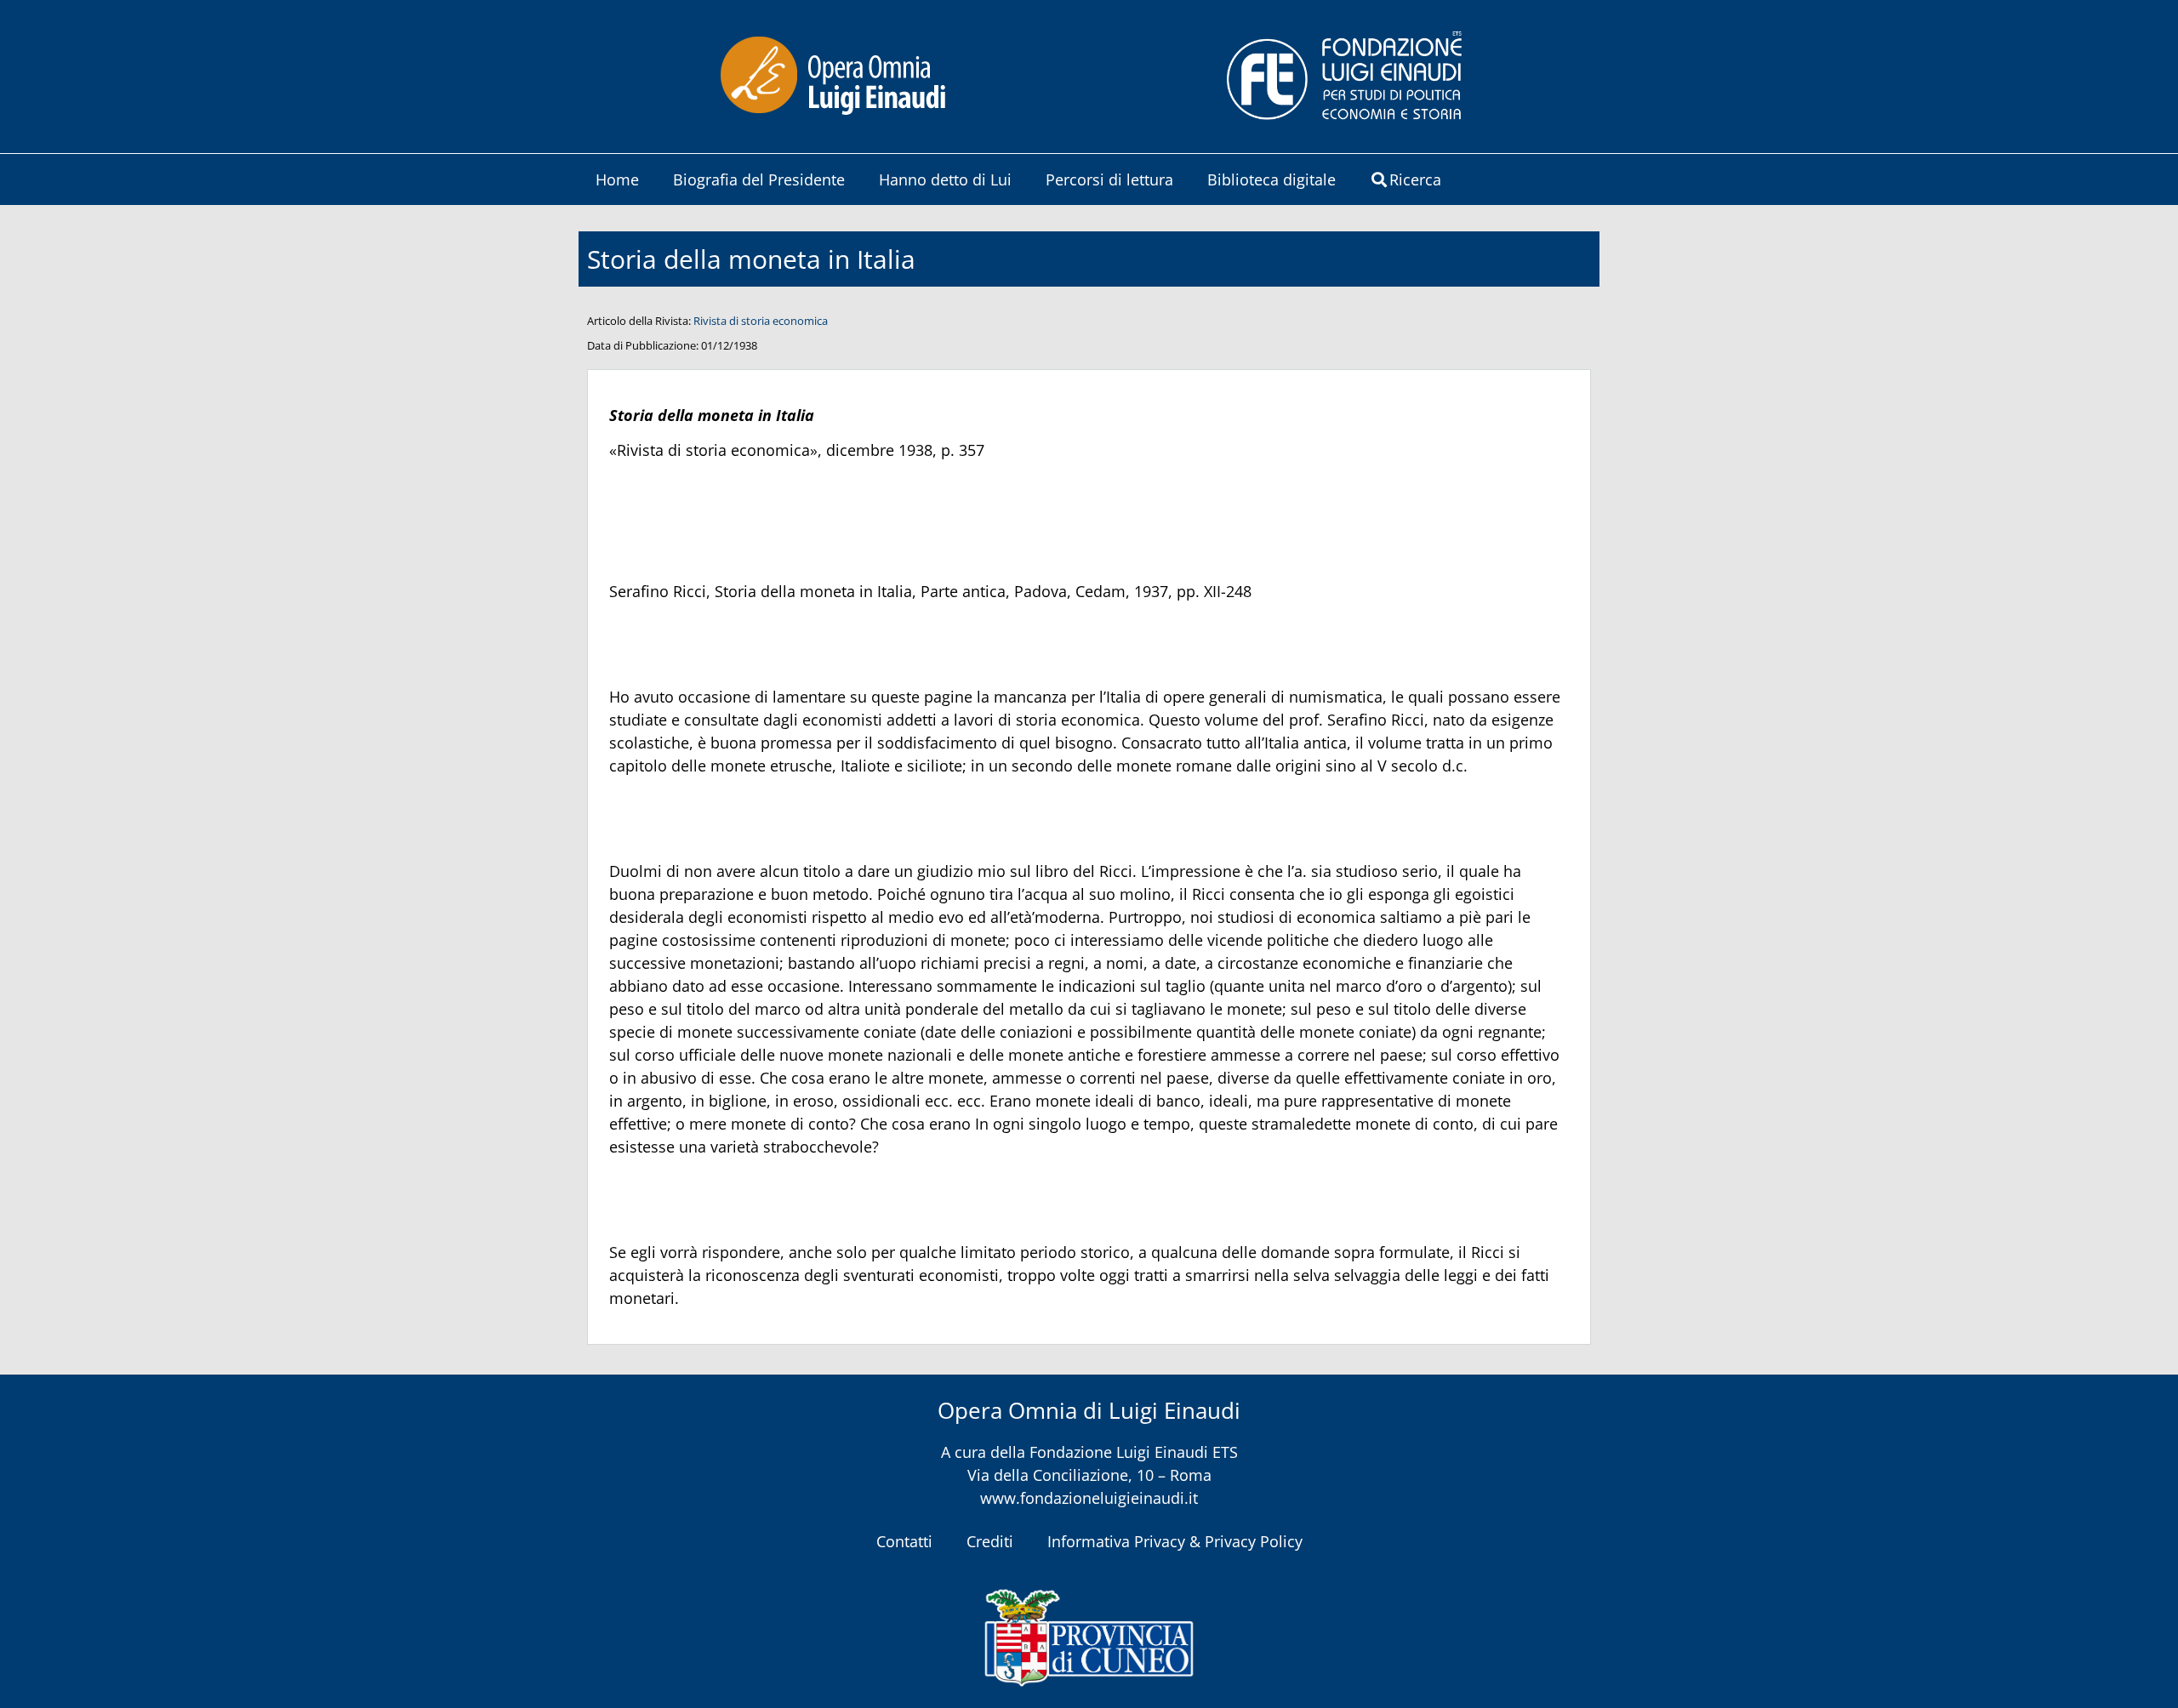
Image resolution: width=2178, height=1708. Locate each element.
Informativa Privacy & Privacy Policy (1175, 1541)
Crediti (990, 1541)
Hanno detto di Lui (945, 179)
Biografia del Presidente (759, 179)
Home (617, 179)
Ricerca (1415, 179)
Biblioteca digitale (1271, 179)
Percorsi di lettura (1109, 179)
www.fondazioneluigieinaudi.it (1089, 1498)
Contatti (904, 1541)
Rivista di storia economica (761, 321)
